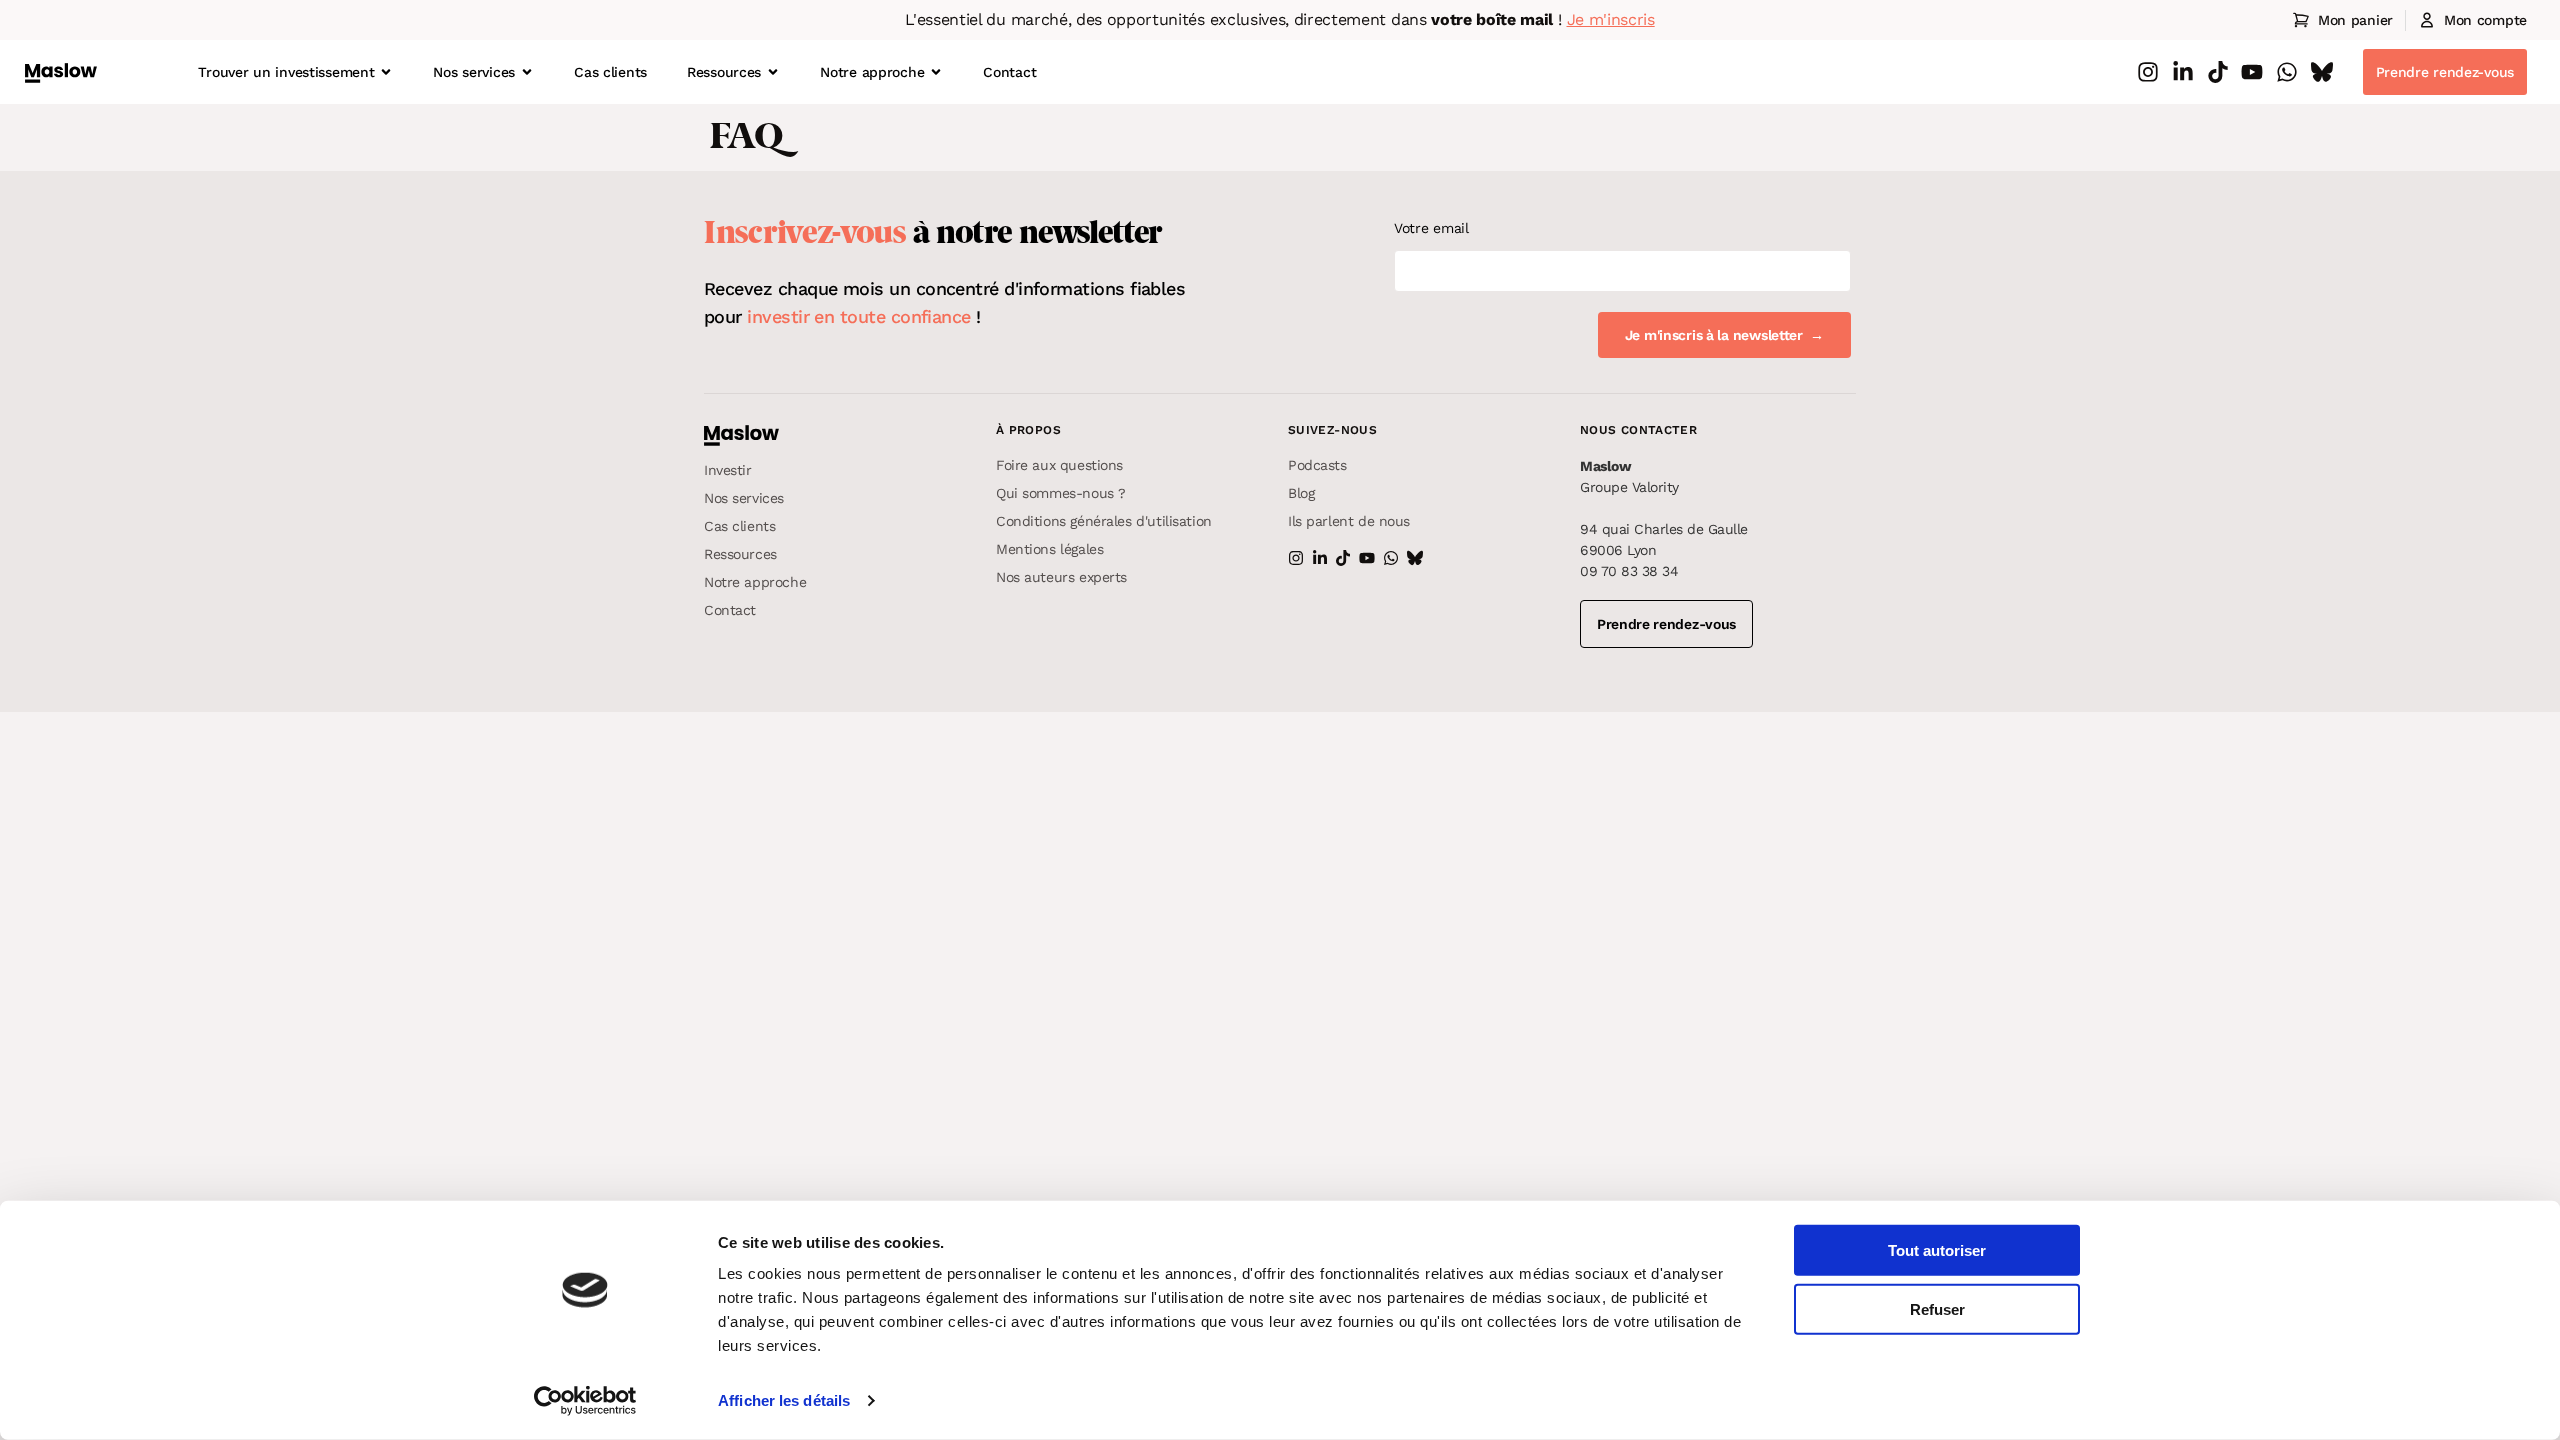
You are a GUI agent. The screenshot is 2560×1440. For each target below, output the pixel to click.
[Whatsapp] (2287, 72)
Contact (1009, 72)
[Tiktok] (2218, 72)
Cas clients (610, 72)
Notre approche (872, 72)
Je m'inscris (1611, 19)
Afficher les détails (784, 1400)
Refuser (1937, 1309)
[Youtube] (2252, 72)
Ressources (724, 72)
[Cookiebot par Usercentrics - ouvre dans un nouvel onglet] (585, 1401)
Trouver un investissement (286, 72)
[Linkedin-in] (2183, 72)
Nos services (474, 72)
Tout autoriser (1937, 1250)
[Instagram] (2148, 72)
